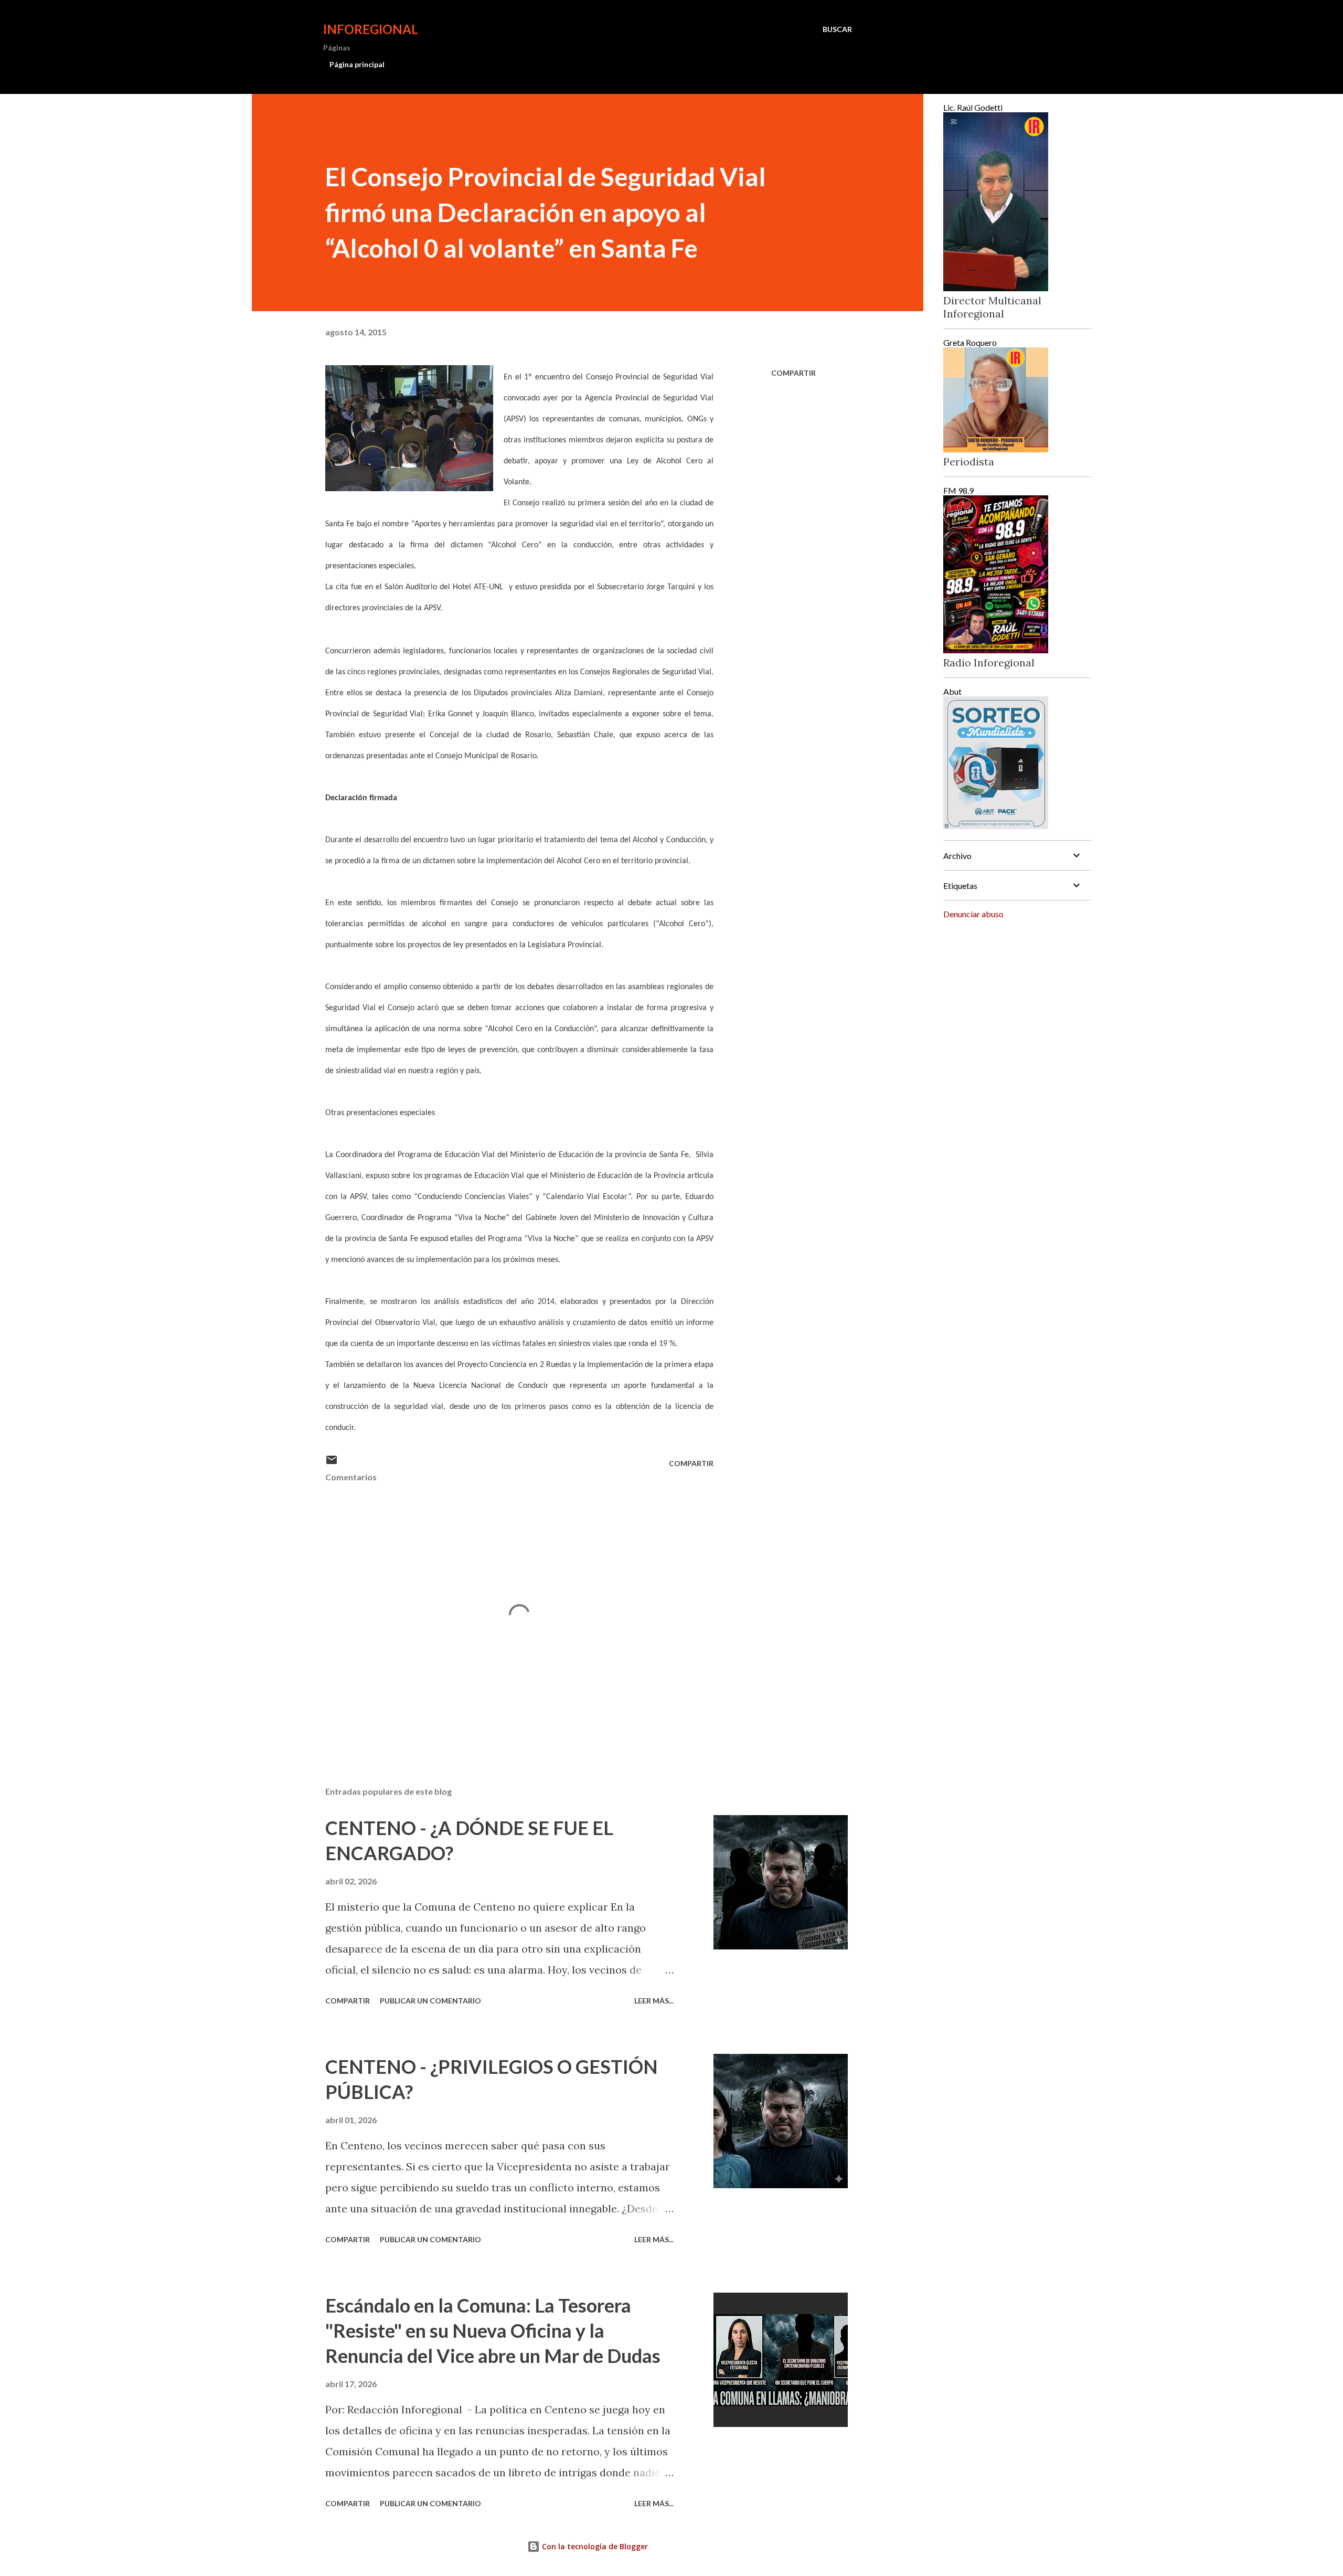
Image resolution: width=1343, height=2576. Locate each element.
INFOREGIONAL (371, 29)
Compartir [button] (793, 373)
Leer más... (654, 2001)
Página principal (357, 64)
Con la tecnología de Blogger (594, 2546)
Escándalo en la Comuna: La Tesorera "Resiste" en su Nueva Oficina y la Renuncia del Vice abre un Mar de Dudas (493, 2330)
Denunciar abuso (973, 914)
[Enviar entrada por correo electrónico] (332, 1463)
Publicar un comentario (430, 2001)
